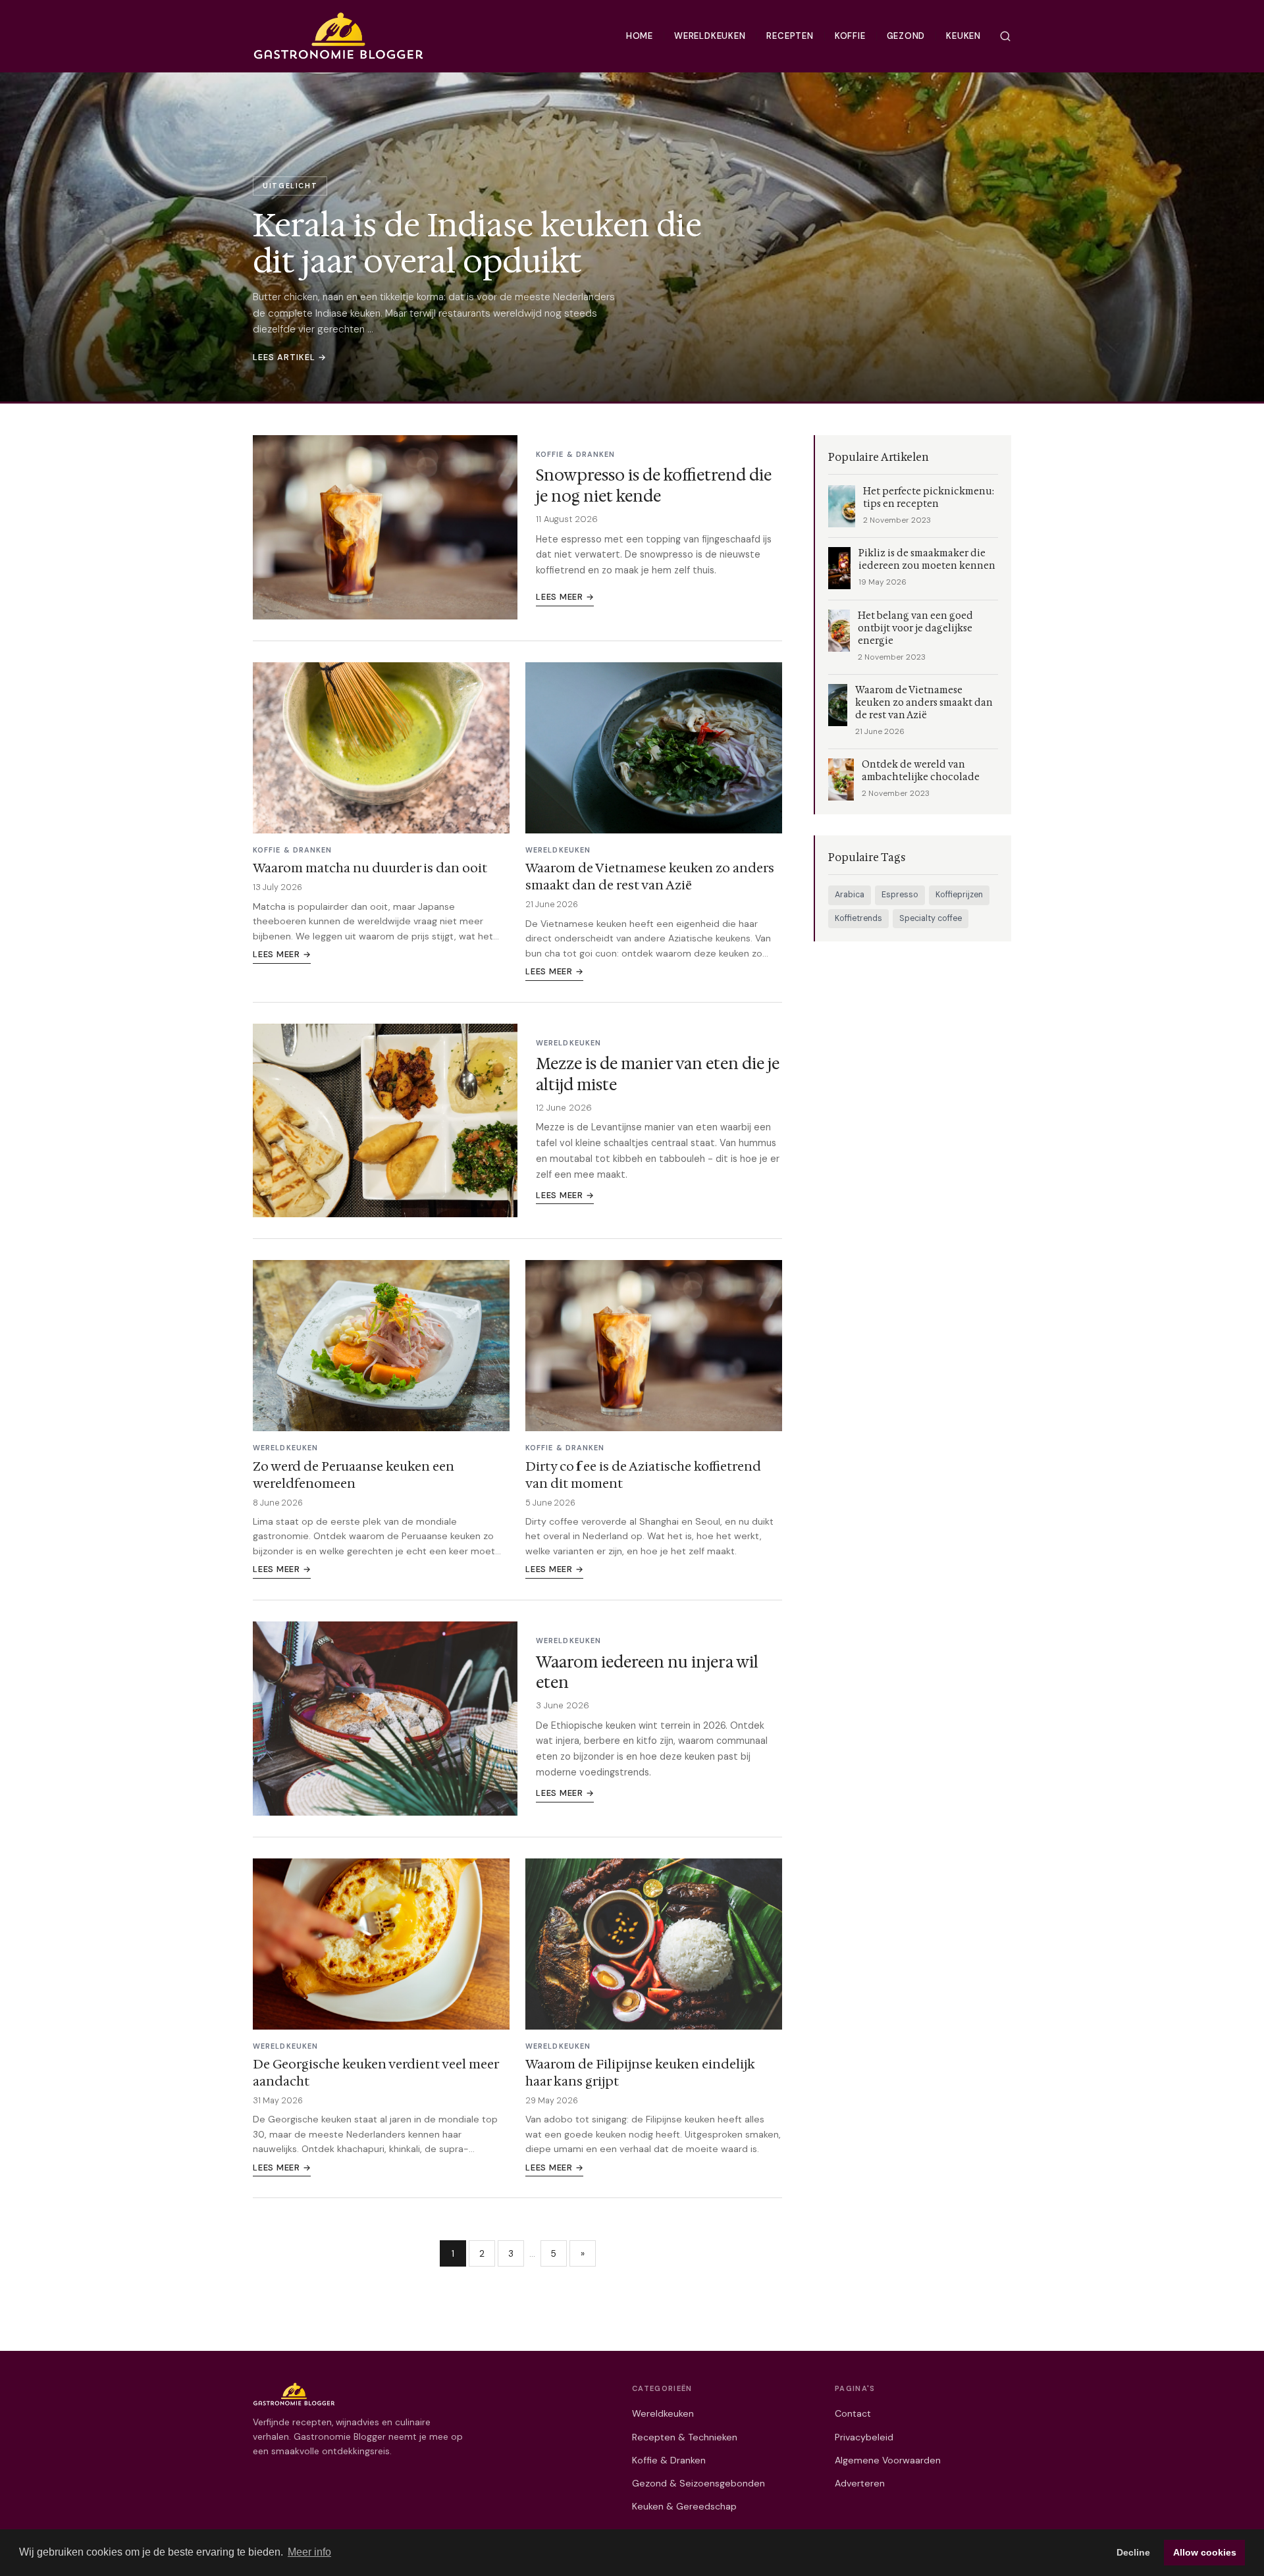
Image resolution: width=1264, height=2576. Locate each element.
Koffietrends (858, 918)
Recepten (790, 36)
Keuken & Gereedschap (684, 2506)
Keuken (963, 36)
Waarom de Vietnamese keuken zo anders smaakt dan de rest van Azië (650, 876)
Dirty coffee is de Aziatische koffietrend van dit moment (643, 1475)
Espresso (900, 895)
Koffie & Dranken (669, 2460)
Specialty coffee (931, 918)
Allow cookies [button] (1205, 2552)
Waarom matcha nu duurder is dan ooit (370, 868)
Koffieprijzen (959, 895)
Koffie (850, 36)
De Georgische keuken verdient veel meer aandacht (376, 2072)
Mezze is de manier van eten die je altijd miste (658, 1074)
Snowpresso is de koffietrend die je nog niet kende (654, 486)
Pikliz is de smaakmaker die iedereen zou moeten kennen (927, 560)
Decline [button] (1133, 2552)
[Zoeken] (1005, 36)
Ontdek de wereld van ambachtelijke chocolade (921, 771)
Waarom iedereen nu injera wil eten (647, 1672)
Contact (853, 2413)
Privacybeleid (864, 2437)
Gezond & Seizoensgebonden (698, 2483)
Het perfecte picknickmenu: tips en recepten (929, 498)
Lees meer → (565, 597)
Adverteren (860, 2483)
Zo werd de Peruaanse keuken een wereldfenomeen (354, 1475)
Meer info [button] (309, 2552)
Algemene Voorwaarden (888, 2460)
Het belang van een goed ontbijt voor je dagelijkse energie (915, 628)
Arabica (850, 895)
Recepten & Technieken (685, 2437)
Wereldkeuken (710, 36)
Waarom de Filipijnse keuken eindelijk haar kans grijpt (640, 2072)
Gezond (906, 36)
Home (640, 36)
